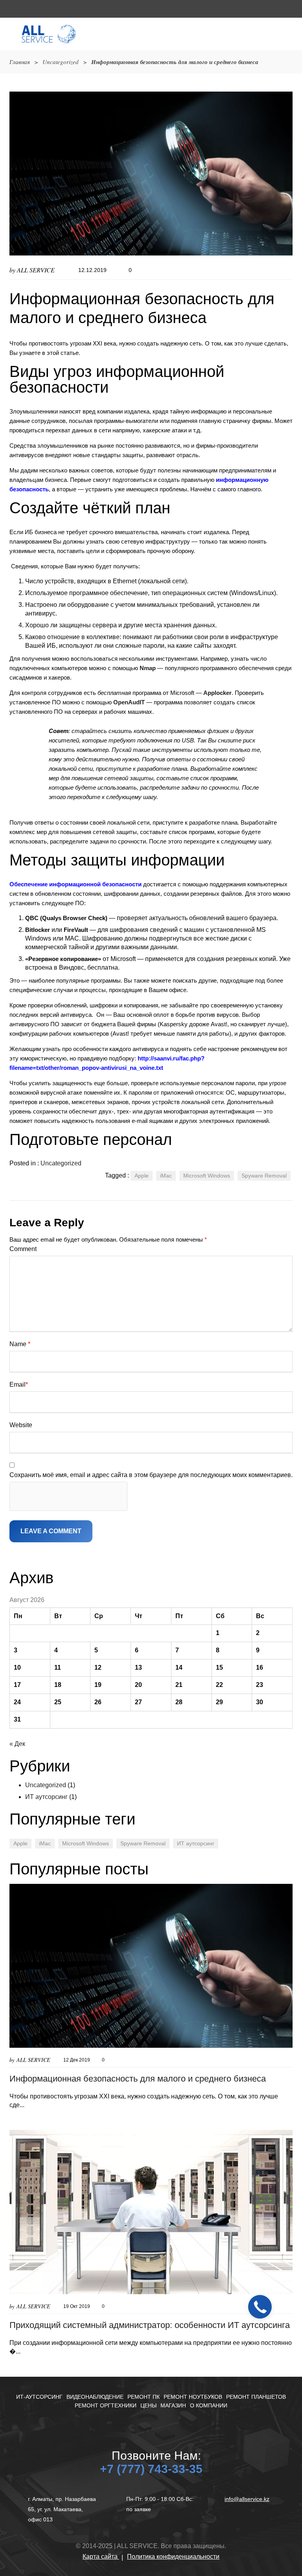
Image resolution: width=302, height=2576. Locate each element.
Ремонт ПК (144, 2397)
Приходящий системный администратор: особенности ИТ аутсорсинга (150, 2325)
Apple (142, 1176)
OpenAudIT (129, 702)
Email (19, 1384)
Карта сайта (101, 2557)
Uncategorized (61, 62)
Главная (20, 62)
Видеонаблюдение (95, 2397)
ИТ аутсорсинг (46, 1797)
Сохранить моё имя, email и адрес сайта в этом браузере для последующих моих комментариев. (151, 1475)
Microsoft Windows (207, 1176)
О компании (209, 2405)
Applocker (217, 693)
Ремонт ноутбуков (193, 2397)
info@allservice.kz (247, 2499)
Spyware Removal (264, 1176)
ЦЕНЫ (148, 2405)
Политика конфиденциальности (173, 2557)
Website (21, 1425)
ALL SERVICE (36, 270)
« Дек (17, 1744)
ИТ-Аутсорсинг (39, 2397)
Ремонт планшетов (256, 2397)
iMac (166, 1176)
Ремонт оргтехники (106, 2405)
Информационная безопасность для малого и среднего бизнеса (138, 2079)
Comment (23, 1249)
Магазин (173, 2405)
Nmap (148, 668)
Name (20, 1344)
